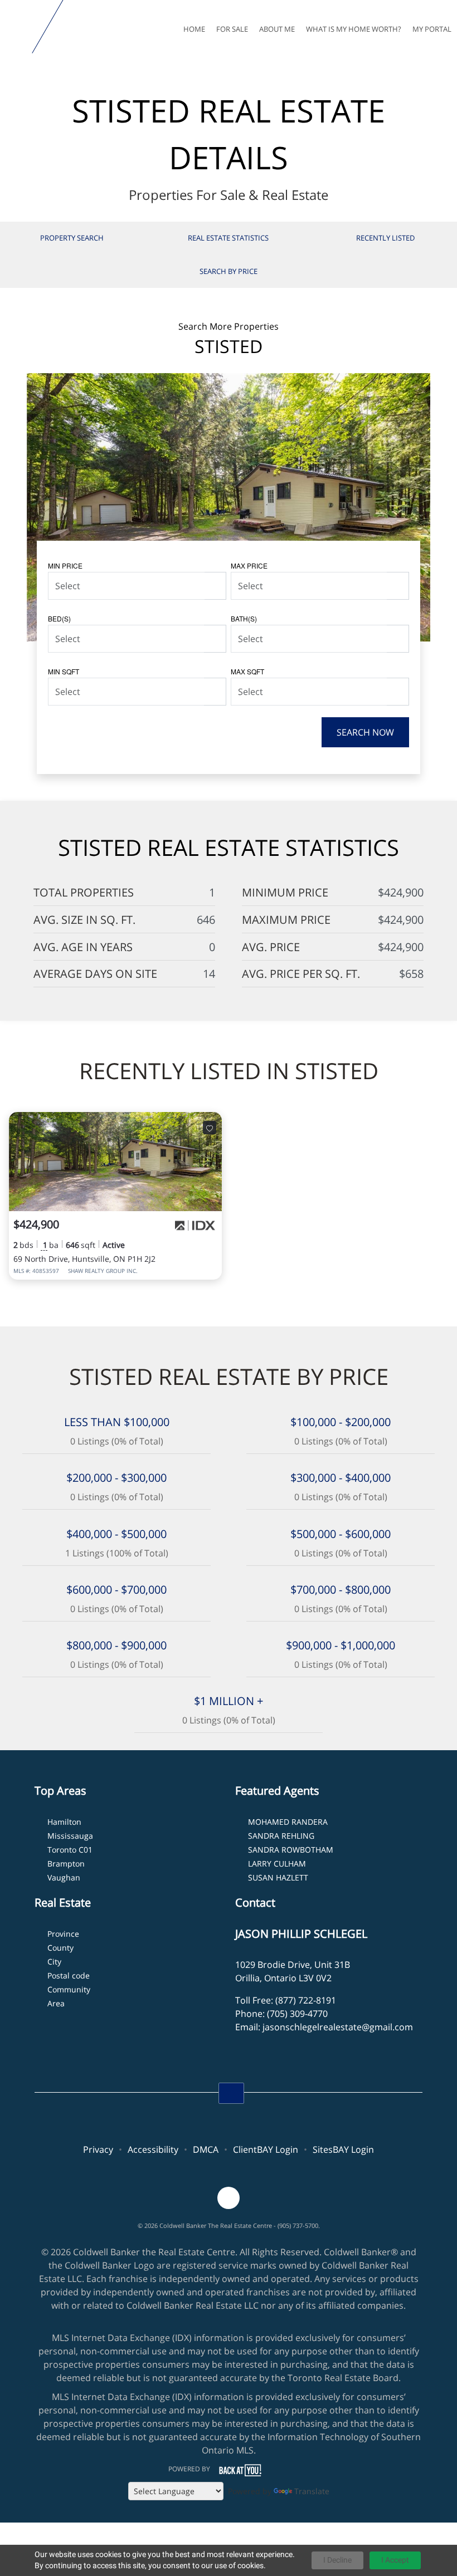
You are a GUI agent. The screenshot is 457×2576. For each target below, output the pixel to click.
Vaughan (64, 1877)
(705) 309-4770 (297, 2014)
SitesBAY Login (343, 2149)
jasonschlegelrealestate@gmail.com (338, 2027)
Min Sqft (64, 671)
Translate (312, 2491)
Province (63, 1934)
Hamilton (64, 1822)
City (54, 1962)
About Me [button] (277, 29)
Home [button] (194, 29)
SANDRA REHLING (281, 1836)
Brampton (66, 1864)
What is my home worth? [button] (354, 29)
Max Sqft (247, 671)
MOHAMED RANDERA (288, 1822)
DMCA (206, 2149)
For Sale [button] (232, 29)
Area (56, 2003)
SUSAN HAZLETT (278, 1877)
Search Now (365, 732)
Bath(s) (244, 618)
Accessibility (153, 2149)
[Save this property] (210, 1128)
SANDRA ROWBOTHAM (291, 1850)
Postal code (69, 1975)
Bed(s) (59, 618)
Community (69, 1989)
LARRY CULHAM (277, 1864)
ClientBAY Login (266, 2149)
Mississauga (70, 1836)
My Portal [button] (432, 29)
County (60, 1948)
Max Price (249, 565)
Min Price (65, 565)
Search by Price (229, 271)
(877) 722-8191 (306, 2000)
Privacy (98, 2149)
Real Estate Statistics (228, 238)
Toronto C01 (70, 1850)
